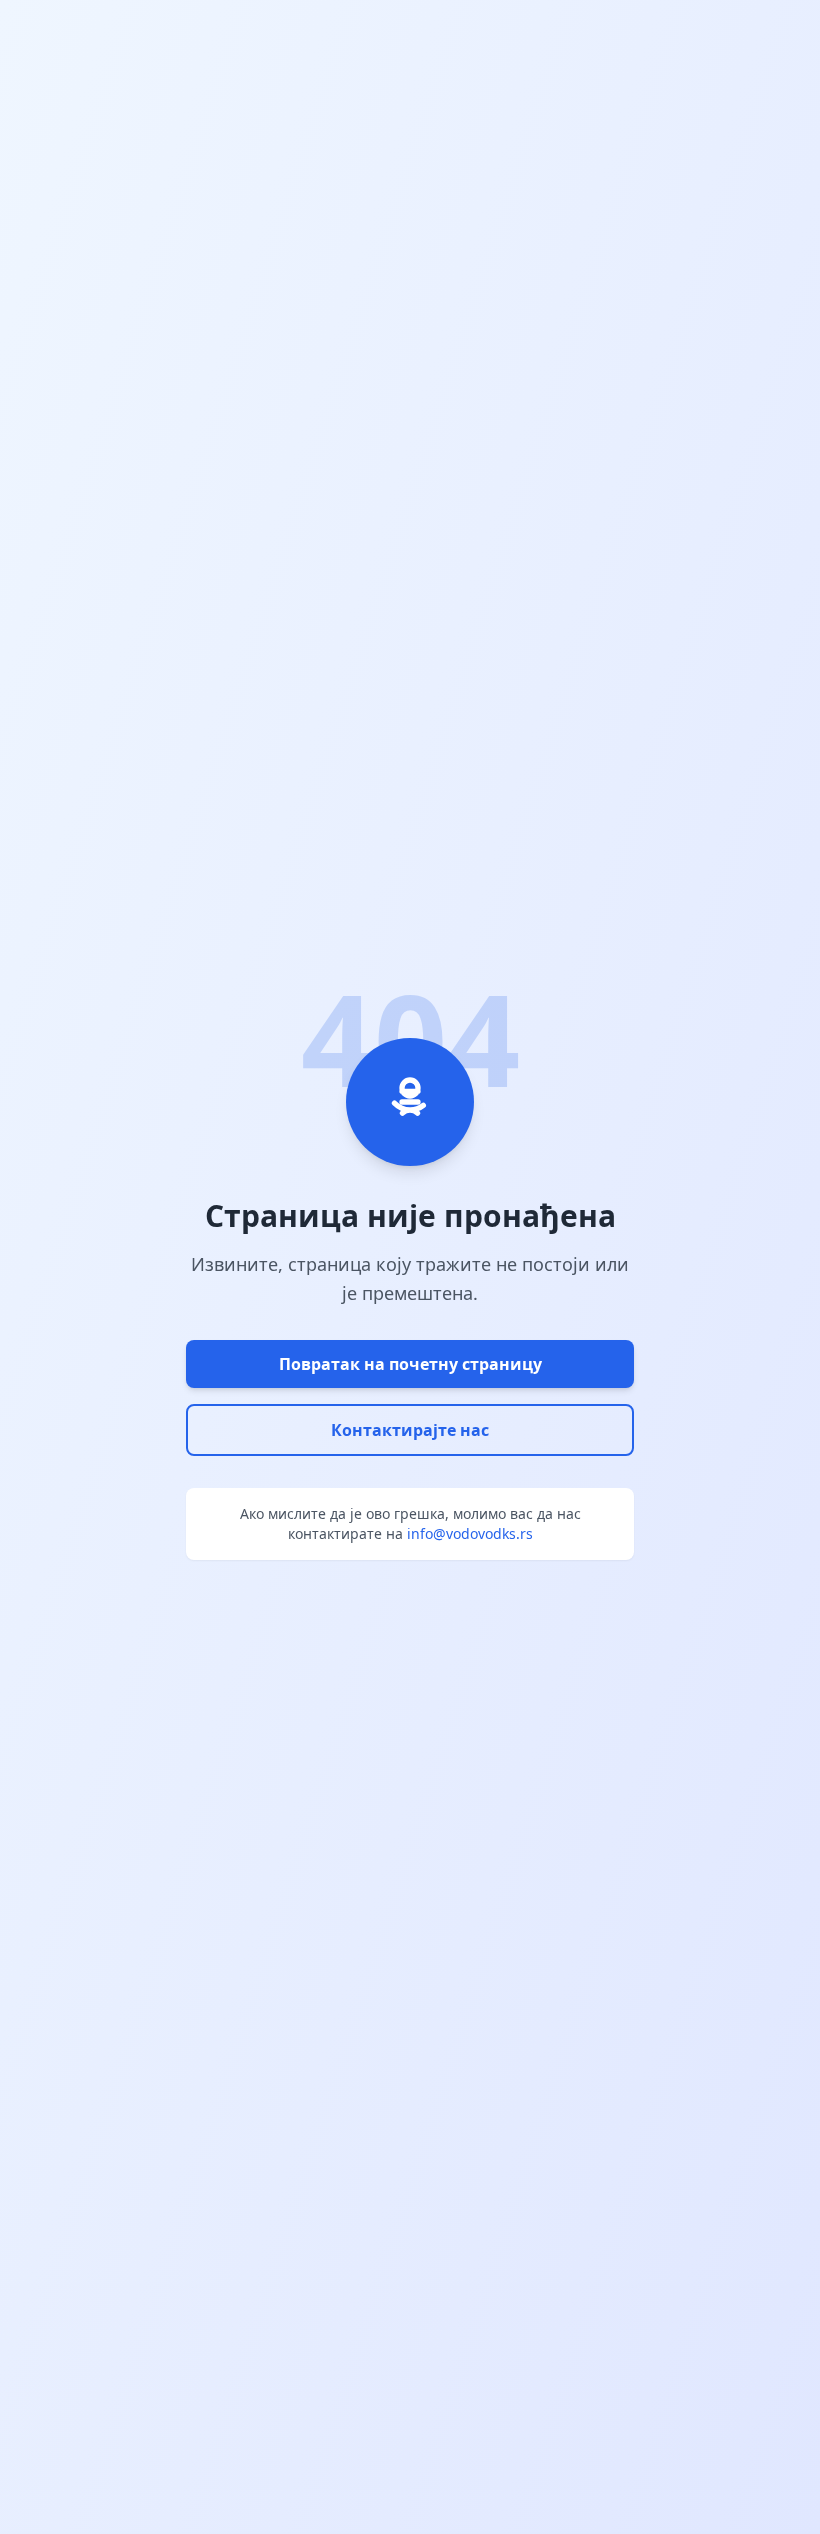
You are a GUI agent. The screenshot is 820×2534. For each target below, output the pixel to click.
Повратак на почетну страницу (410, 1364)
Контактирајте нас (410, 1430)
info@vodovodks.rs (470, 1533)
